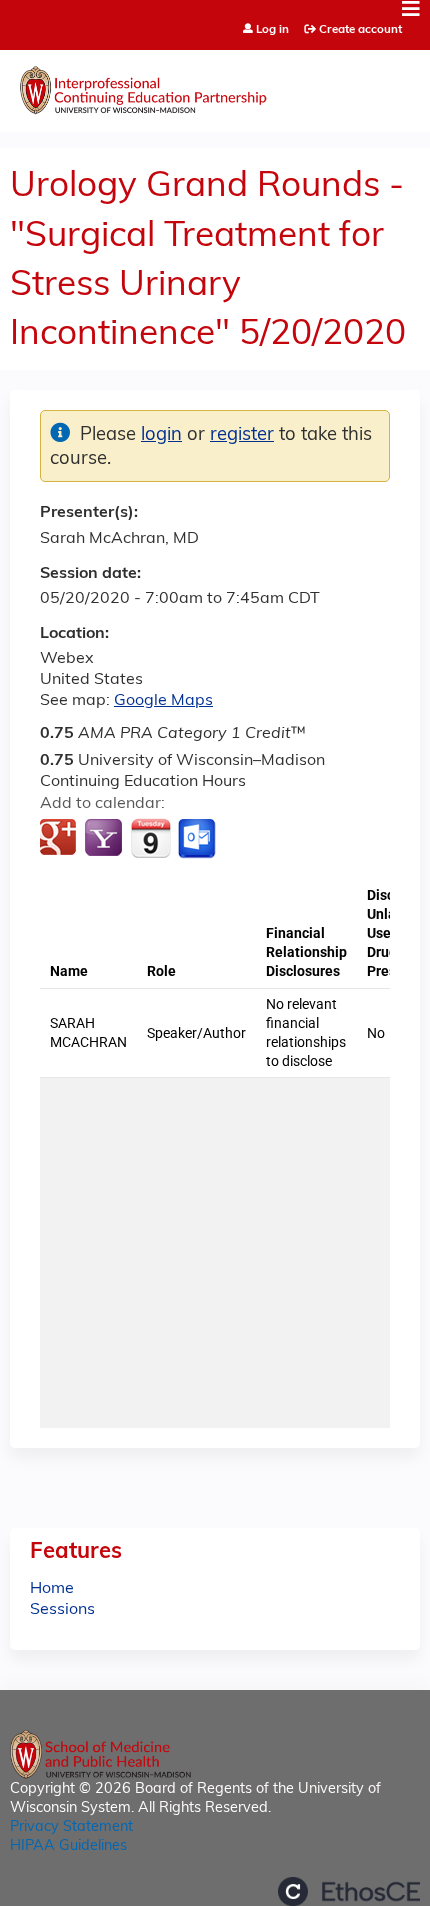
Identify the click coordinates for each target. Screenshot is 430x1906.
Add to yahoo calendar (105, 839)
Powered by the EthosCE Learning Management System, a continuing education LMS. (349, 1891)
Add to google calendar (60, 839)
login (161, 435)
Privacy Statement (71, 1827)
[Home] (215, 86)
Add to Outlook (198, 839)
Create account (360, 30)
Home (52, 1589)
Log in (272, 30)
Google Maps (163, 701)
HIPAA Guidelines (68, 1846)
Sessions (62, 1610)
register (242, 435)
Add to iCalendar (150, 838)
